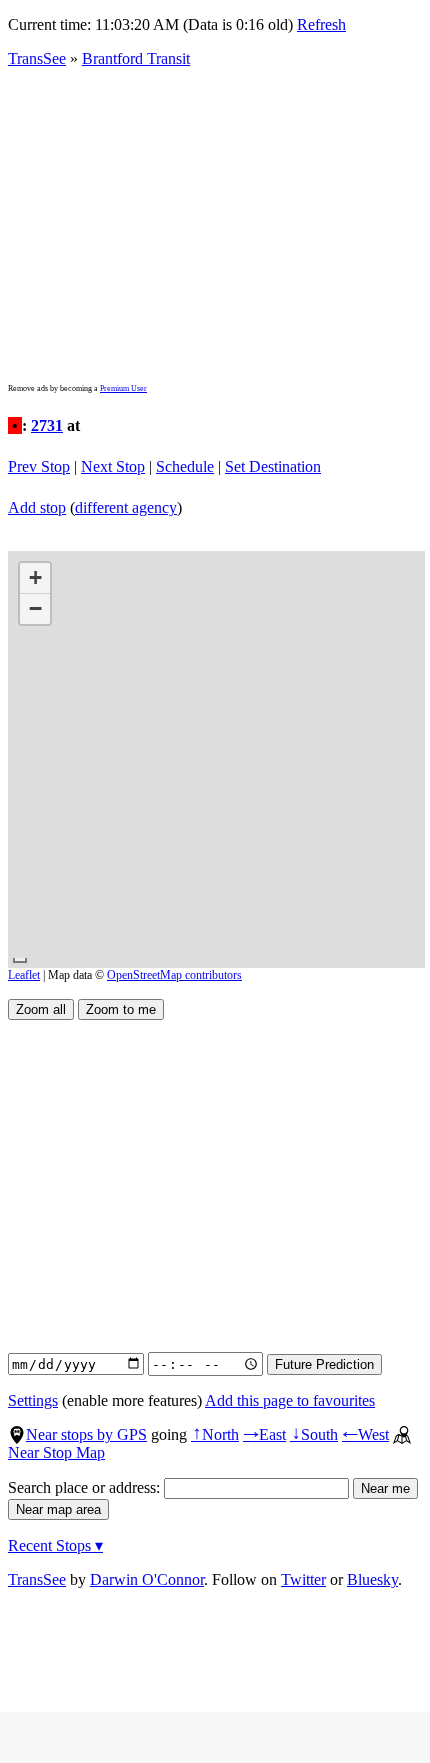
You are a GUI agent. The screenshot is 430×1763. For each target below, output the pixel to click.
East (264, 1434)
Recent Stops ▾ (55, 1545)
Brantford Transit (136, 58)
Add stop (37, 507)
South (314, 1434)
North (215, 1434)
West (365, 1434)
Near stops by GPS (86, 1434)
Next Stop (113, 466)
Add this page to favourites (290, 1400)
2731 (47, 425)
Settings (33, 1400)
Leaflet (24, 975)
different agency (126, 507)
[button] (35, 578)
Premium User (123, 388)
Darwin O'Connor (147, 1579)
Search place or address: (86, 1487)
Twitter (303, 1579)
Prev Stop (39, 466)
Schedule (185, 466)
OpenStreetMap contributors (174, 975)
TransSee (37, 58)
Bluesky (372, 1579)
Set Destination (273, 466)
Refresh (321, 24)
